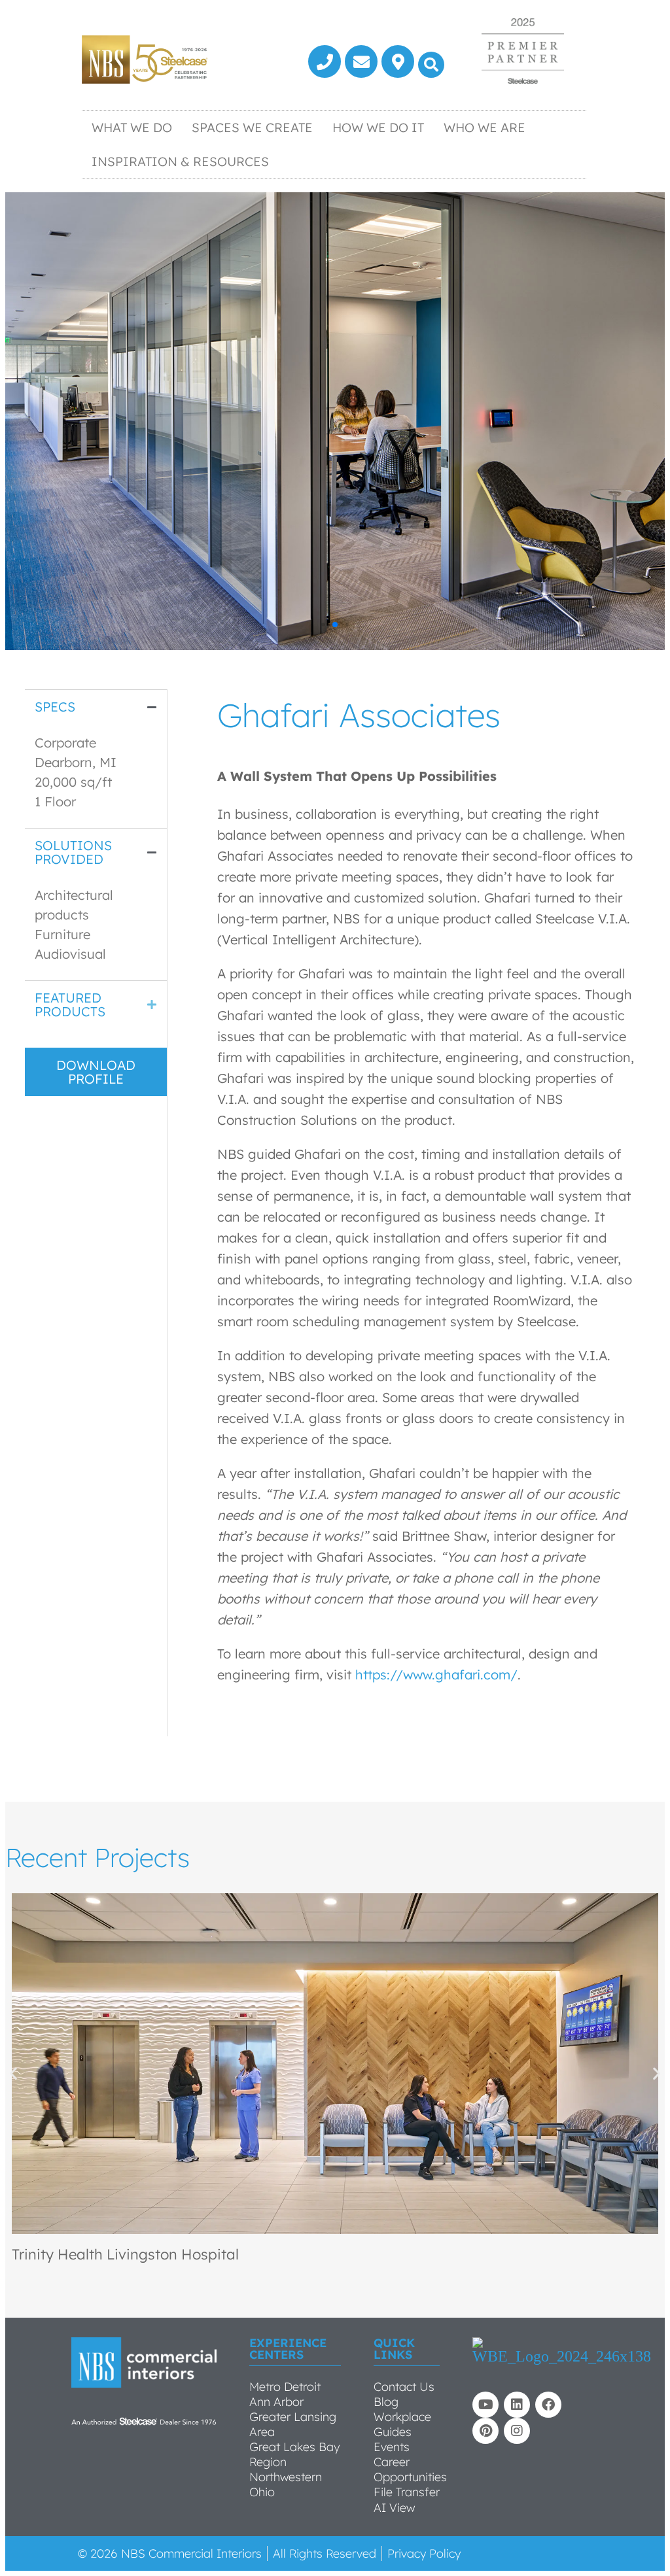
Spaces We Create (252, 128)
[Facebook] (548, 2405)
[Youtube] (485, 2405)
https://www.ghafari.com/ (436, 1674)
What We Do (132, 128)
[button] (431, 65)
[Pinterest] (485, 2431)
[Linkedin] (517, 2405)
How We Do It (378, 128)
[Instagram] (517, 2431)
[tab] (96, 707)
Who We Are (485, 128)
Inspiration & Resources (180, 162)
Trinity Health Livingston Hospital (125, 2254)
